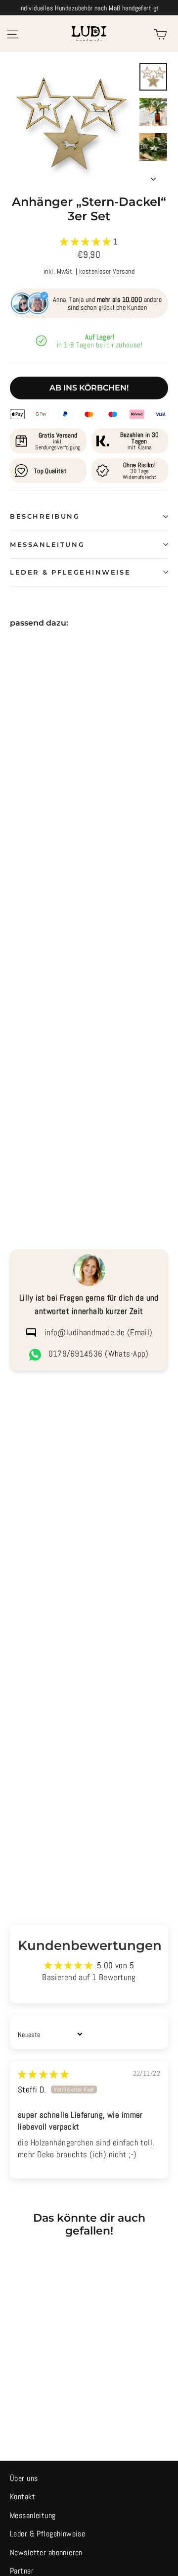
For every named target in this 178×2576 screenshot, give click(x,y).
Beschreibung (45, 516)
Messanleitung (47, 545)
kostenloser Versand (107, 271)
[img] (43, 2074)
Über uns (24, 2479)
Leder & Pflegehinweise (70, 572)
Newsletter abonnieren (46, 2553)
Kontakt (22, 2497)
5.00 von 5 (115, 1965)
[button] (87, 242)
